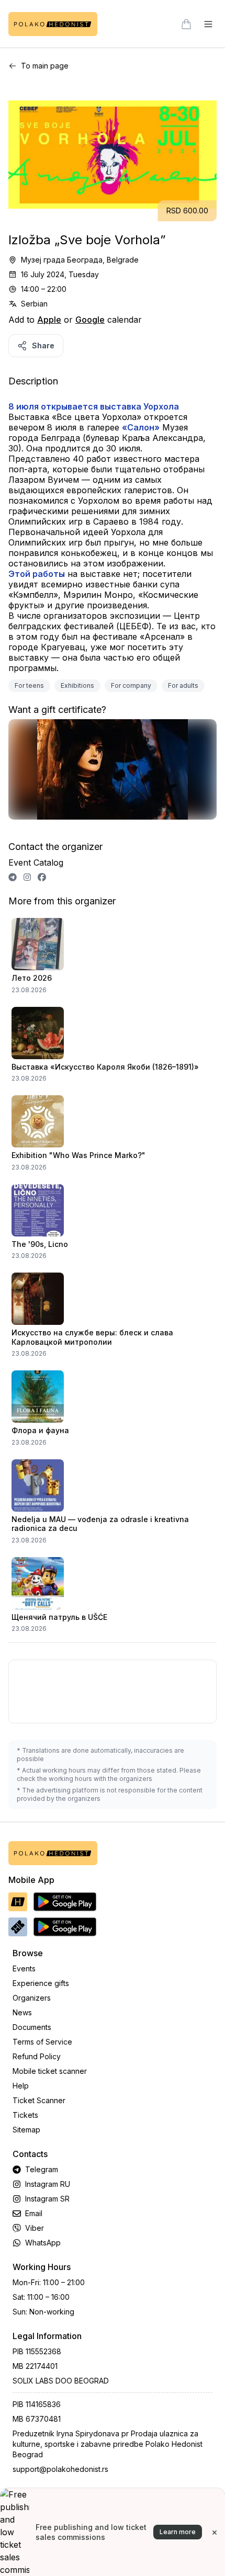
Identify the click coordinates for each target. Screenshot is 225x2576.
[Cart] (186, 24)
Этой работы (37, 574)
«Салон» (141, 427)
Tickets (25, 2115)
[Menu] (208, 24)
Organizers (32, 1998)
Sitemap (26, 2130)
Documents (32, 2027)
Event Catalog (36, 863)
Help (21, 2086)
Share (43, 345)
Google (90, 320)
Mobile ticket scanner (50, 2071)
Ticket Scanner (39, 2100)
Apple (49, 320)
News (22, 2012)
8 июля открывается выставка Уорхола (94, 406)
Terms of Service (42, 2042)
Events (24, 1968)
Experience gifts (41, 1983)
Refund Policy (37, 2056)
